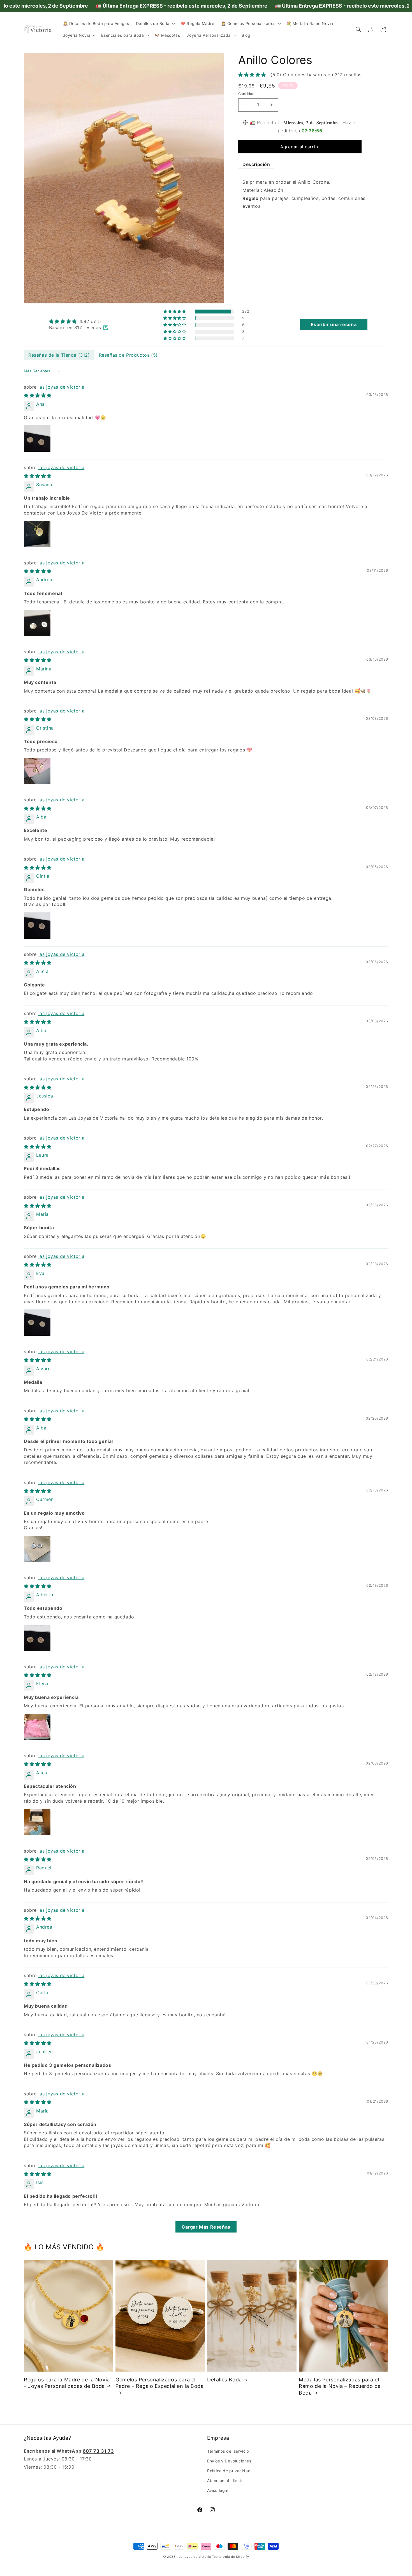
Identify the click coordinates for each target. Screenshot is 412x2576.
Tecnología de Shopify (231, 2557)
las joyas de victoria (62, 387)
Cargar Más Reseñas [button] (206, 2227)
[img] (79, 321)
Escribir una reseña (334, 324)
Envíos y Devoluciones (229, 2461)
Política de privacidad (229, 2471)
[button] (155, 24)
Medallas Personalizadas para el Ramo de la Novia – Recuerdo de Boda (340, 2386)
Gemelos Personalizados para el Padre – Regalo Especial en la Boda (159, 2383)
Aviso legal (218, 2490)
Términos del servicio (228, 2451)
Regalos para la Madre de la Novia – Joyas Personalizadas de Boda (67, 2383)
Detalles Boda (224, 2379)
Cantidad (246, 94)
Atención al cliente (225, 2481)
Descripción (256, 164)
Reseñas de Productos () (128, 355)
